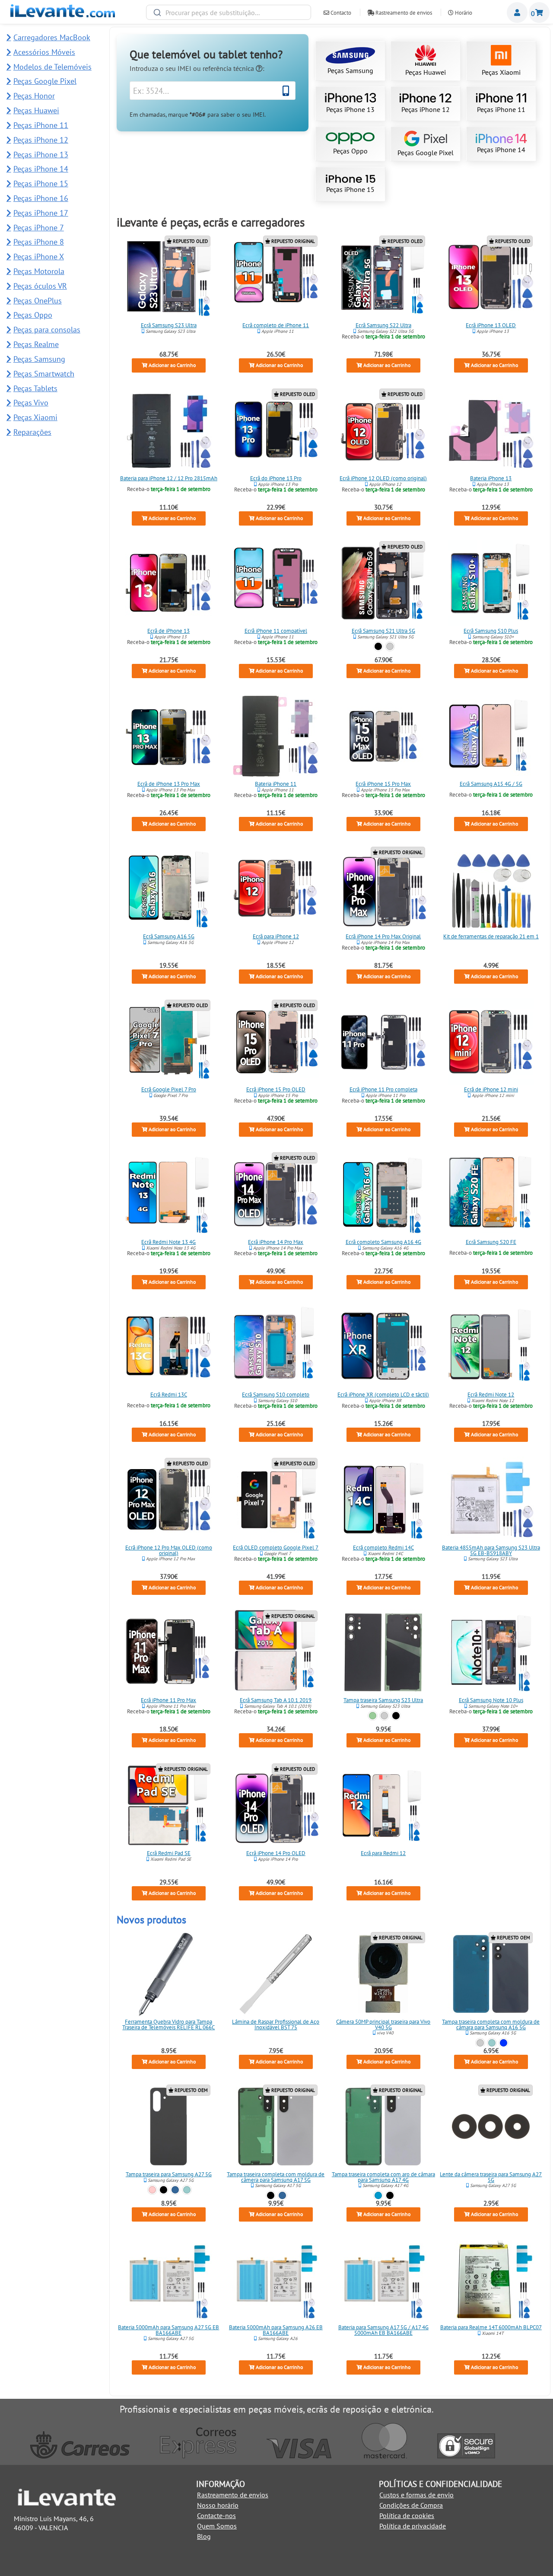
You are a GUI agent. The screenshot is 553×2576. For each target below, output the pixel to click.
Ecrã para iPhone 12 (276, 936)
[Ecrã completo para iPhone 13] (168, 583)
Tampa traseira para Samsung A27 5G (169, 2174)
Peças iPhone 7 (39, 228)
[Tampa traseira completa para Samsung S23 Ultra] (384, 1652)
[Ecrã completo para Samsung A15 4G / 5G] (491, 736)
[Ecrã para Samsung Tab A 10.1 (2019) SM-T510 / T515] (276, 1652)
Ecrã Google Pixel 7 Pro (169, 1089)
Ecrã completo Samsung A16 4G (383, 1242)
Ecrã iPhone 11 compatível (276, 631)
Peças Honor (34, 96)
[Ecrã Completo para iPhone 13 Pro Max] (168, 736)
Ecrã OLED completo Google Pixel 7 (276, 1548)
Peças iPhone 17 (41, 213)
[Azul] (175, 2190)
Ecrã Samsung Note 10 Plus (491, 1700)
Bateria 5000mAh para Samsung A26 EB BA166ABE (276, 2330)
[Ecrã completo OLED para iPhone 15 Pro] (276, 1042)
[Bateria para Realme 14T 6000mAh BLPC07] (491, 2280)
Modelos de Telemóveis (52, 67)
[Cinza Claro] (480, 2043)
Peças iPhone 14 (501, 150)
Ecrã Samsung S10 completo (276, 1395)
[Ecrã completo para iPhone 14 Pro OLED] (276, 1805)
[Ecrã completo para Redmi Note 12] (491, 1347)
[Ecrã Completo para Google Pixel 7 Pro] (168, 1042)
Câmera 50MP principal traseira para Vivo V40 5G (384, 2024)
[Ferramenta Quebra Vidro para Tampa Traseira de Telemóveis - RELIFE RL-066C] (168, 1974)
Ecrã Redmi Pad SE (169, 1853)
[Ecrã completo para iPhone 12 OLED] (384, 430)
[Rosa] (152, 2190)
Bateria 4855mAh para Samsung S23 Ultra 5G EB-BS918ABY (491, 1550)
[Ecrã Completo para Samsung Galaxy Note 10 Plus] (491, 1652)
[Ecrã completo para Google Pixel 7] (276, 1500)
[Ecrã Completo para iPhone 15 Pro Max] (384, 736)
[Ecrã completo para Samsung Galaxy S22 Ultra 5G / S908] (384, 277)
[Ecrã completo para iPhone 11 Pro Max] (168, 1652)
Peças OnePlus (38, 301)
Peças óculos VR (40, 286)
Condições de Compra (411, 2505)
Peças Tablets (35, 388)
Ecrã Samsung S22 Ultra (383, 325)
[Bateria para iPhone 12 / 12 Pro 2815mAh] (168, 430)
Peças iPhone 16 (41, 198)
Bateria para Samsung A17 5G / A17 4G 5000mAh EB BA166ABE (383, 2330)
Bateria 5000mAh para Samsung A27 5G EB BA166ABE (168, 2330)
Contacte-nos (216, 2515)
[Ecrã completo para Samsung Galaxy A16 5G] (168, 889)
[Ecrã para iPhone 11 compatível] (276, 583)
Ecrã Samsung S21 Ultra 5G (383, 631)
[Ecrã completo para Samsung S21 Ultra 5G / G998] (384, 583)
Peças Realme (36, 344)
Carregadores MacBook (52, 37)
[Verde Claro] (492, 2043)
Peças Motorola (39, 271)
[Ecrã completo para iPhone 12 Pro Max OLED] (168, 1500)
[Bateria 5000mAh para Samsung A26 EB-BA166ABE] (276, 2280)
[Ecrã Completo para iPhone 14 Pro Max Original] (384, 889)
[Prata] (390, 646)
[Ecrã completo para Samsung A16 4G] (384, 1194)
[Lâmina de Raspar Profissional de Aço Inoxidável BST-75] (276, 1974)
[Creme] (384, 1716)
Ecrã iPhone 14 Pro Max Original (384, 936)
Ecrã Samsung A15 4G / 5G (491, 783)
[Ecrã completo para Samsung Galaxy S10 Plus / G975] (491, 583)
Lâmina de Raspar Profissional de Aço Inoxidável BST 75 (276, 2024)
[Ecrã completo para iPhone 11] (276, 277)
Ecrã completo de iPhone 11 (276, 325)
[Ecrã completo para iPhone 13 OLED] (491, 277)
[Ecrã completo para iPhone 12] (276, 889)
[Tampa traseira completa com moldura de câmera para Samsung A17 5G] (276, 2126)
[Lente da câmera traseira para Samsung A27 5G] (491, 2126)
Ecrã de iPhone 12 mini (491, 1089)
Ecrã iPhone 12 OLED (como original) (384, 478)
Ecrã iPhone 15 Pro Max (384, 783)
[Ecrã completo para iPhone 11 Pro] (384, 1042)
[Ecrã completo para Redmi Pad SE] (168, 1805)
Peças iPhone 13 (350, 109)
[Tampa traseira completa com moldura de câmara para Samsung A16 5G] (491, 1974)
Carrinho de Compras (539, 13)
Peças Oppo (350, 151)
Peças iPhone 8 (39, 242)
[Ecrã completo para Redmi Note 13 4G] (168, 1194)
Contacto (340, 13)
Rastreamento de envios (403, 13)
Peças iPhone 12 (426, 109)
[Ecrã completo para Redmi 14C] (384, 1500)
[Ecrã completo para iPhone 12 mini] (491, 1042)
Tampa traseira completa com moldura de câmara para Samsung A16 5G (491, 2024)
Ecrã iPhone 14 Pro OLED (276, 1853)
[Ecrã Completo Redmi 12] (384, 1805)
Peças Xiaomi (501, 72)
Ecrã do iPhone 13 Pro (276, 478)
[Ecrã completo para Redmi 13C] (168, 1347)
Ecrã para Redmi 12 (384, 1853)
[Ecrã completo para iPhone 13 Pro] (276, 430)
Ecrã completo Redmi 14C (383, 1548)
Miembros (517, 13)
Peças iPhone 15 (350, 189)
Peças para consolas (47, 330)
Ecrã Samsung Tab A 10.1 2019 (276, 1700)
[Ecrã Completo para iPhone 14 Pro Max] (276, 1194)
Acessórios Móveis (44, 52)
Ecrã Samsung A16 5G (169, 936)
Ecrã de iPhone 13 (168, 631)
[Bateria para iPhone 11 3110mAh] (276, 736)
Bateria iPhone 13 (491, 478)
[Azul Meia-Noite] (503, 2043)
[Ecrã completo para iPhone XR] (384, 1347)
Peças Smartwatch (44, 374)
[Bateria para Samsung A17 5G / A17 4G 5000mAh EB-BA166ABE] (384, 2280)
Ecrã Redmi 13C (169, 1395)
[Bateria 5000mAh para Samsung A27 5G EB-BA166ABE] (168, 2280)
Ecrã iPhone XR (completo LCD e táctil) (384, 1395)
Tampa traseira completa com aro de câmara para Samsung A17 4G (383, 2177)
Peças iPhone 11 (501, 109)
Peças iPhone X (39, 257)
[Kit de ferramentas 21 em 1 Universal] (491, 889)
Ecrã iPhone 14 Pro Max (276, 1242)
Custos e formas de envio (416, 2495)
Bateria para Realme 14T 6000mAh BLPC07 (491, 2327)
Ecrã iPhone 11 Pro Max (168, 1700)
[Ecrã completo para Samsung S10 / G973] (276, 1347)
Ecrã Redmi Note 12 (491, 1395)
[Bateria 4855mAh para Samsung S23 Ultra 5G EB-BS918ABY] (491, 1500)
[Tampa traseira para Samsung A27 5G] (168, 2126)
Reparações (32, 432)
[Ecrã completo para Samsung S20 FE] (491, 1194)
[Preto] (379, 646)
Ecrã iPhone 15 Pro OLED (276, 1089)
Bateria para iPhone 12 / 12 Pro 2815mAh (169, 478)
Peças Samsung (350, 70)
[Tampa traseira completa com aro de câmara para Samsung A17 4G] (384, 2126)
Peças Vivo (31, 403)
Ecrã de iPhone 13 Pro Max (169, 783)
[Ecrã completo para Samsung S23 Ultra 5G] (168, 277)
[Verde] (373, 1716)
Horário (463, 13)
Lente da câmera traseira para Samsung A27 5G (491, 2177)
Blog (204, 2536)
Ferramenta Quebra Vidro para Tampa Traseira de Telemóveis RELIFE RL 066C (168, 2024)
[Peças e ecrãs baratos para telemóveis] (63, 15)
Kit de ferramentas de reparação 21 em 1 (491, 936)
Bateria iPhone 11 (276, 783)
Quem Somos (217, 2526)
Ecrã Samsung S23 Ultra (169, 325)
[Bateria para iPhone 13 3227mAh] (491, 430)
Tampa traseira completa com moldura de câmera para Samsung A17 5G (276, 2177)
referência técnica (229, 68)
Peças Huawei (426, 72)
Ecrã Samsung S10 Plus (491, 631)
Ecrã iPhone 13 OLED (491, 325)
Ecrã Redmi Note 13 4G (168, 1242)
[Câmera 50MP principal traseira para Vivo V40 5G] (384, 1974)
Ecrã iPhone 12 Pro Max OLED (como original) (169, 1550)
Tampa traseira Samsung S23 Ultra (384, 1700)
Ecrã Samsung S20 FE (491, 1242)
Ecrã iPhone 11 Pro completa (383, 1089)
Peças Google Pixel (426, 153)
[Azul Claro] (379, 2195)
